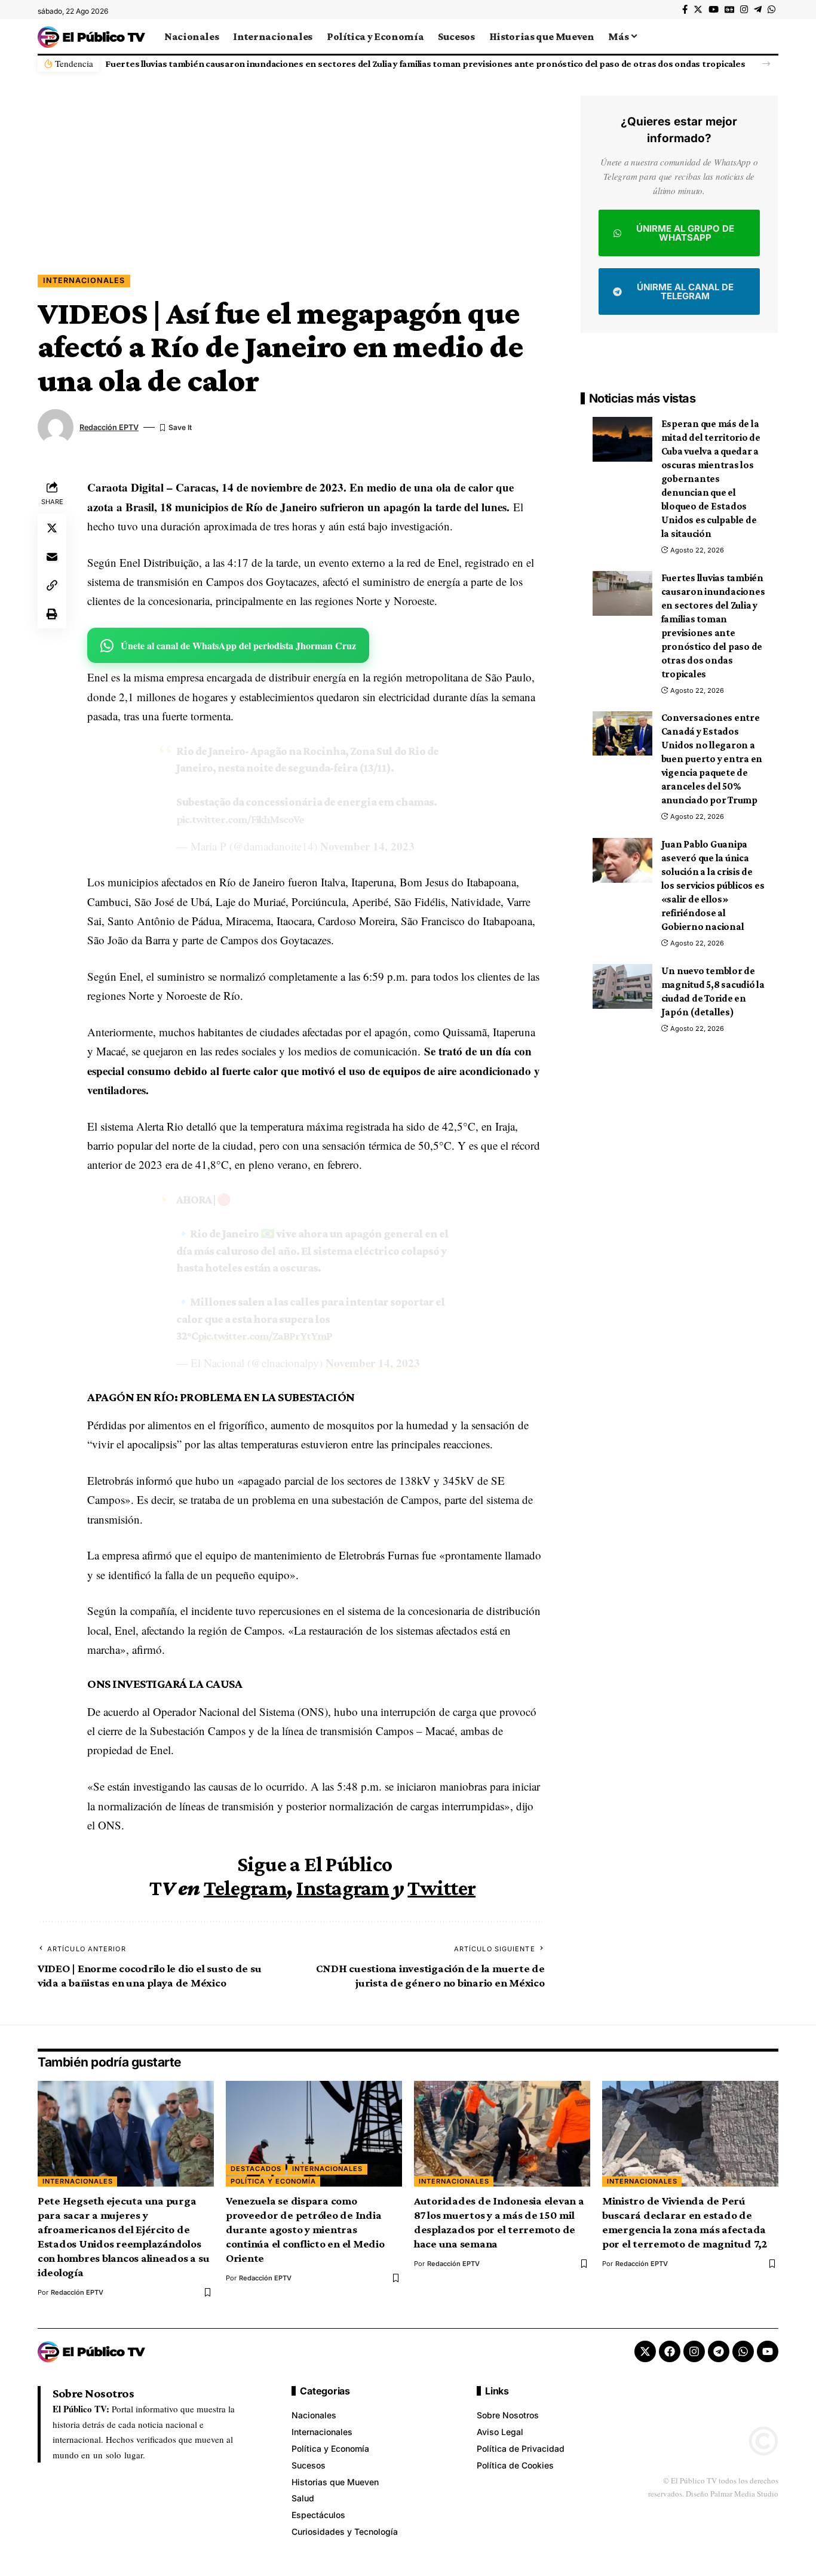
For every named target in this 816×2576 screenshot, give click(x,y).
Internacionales (84, 280)
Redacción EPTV (109, 427)
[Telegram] (758, 10)
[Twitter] (698, 10)
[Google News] (729, 10)
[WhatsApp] (771, 10)
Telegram (245, 1888)
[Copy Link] (52, 585)
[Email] (52, 557)
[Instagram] (744, 10)
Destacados (256, 2169)
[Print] (52, 614)
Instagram (343, 1888)
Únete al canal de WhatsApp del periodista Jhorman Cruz (238, 645)
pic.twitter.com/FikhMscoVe (240, 819)
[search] (769, 36)
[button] (766, 64)
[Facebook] (685, 10)
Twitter (441, 1888)
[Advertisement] (291, 185)
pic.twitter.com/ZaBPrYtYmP (265, 1336)
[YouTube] (714, 10)
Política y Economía (273, 2181)
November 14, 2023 (367, 846)
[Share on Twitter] (52, 528)
